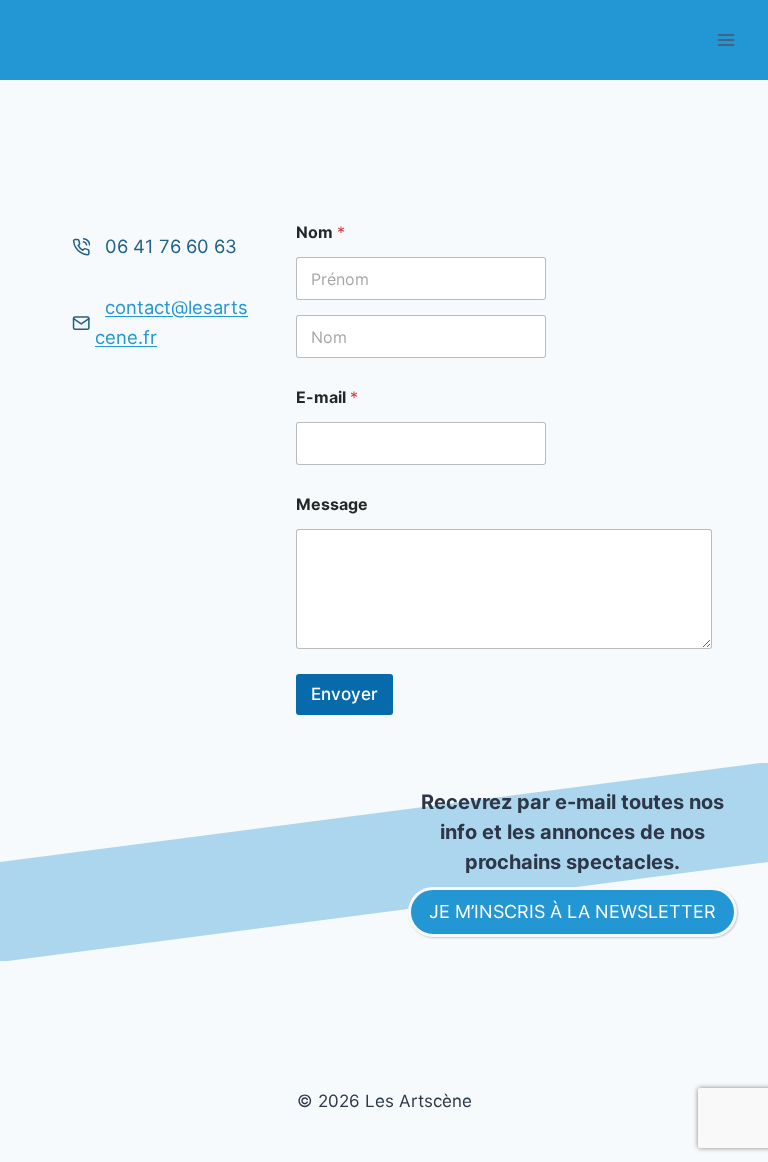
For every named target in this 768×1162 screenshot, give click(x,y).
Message (332, 504)
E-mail (327, 397)
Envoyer (344, 694)
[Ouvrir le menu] (725, 39)
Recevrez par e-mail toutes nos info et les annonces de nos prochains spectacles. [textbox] (575, 832)
